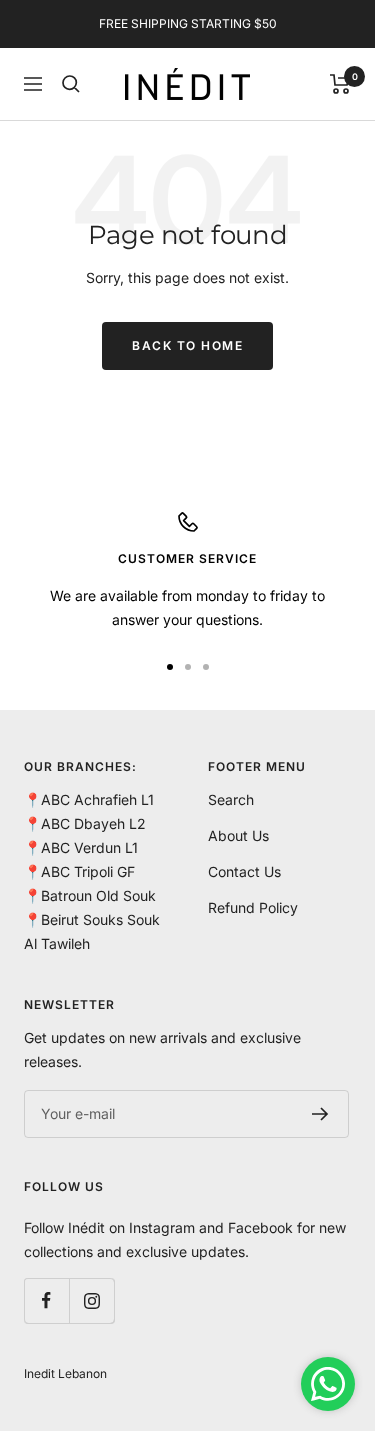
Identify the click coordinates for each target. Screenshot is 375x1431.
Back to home (187, 345)
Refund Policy (253, 907)
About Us (238, 835)
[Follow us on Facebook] (46, 1300)
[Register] (320, 1114)
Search (231, 799)
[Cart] (340, 84)
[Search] (71, 84)
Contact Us (244, 871)
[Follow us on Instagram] (91, 1300)
